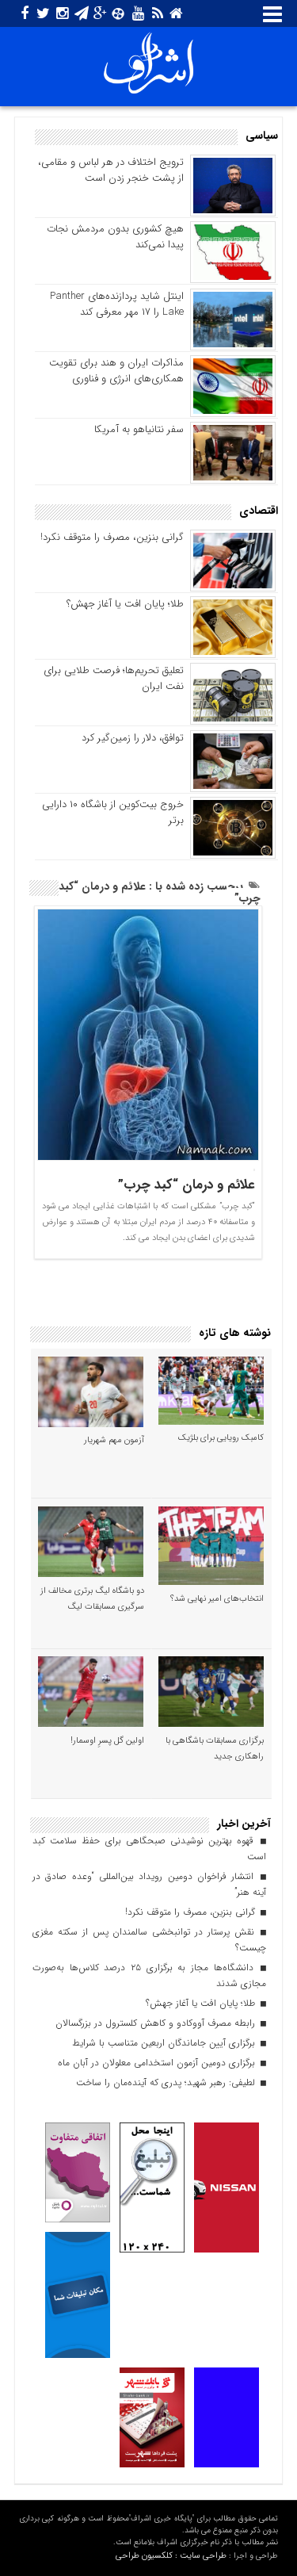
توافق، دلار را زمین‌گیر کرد (133, 738)
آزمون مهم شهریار (114, 1440)
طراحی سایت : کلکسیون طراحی (171, 2556)
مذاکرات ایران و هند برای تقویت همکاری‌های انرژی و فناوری (116, 371)
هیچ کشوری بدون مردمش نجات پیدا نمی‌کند (115, 237)
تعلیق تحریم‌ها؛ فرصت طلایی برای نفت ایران (114, 678)
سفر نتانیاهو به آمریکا (139, 429)
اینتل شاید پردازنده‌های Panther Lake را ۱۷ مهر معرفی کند (117, 304)
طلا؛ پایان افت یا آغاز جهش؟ (125, 604)
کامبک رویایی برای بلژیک (221, 1438)
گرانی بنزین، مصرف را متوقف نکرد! (112, 537)
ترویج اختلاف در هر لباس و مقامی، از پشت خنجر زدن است (111, 170)
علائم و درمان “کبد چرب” (187, 1185)
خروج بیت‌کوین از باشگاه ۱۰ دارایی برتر (113, 812)
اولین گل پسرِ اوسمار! (107, 1741)
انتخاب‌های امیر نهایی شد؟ (217, 1599)
